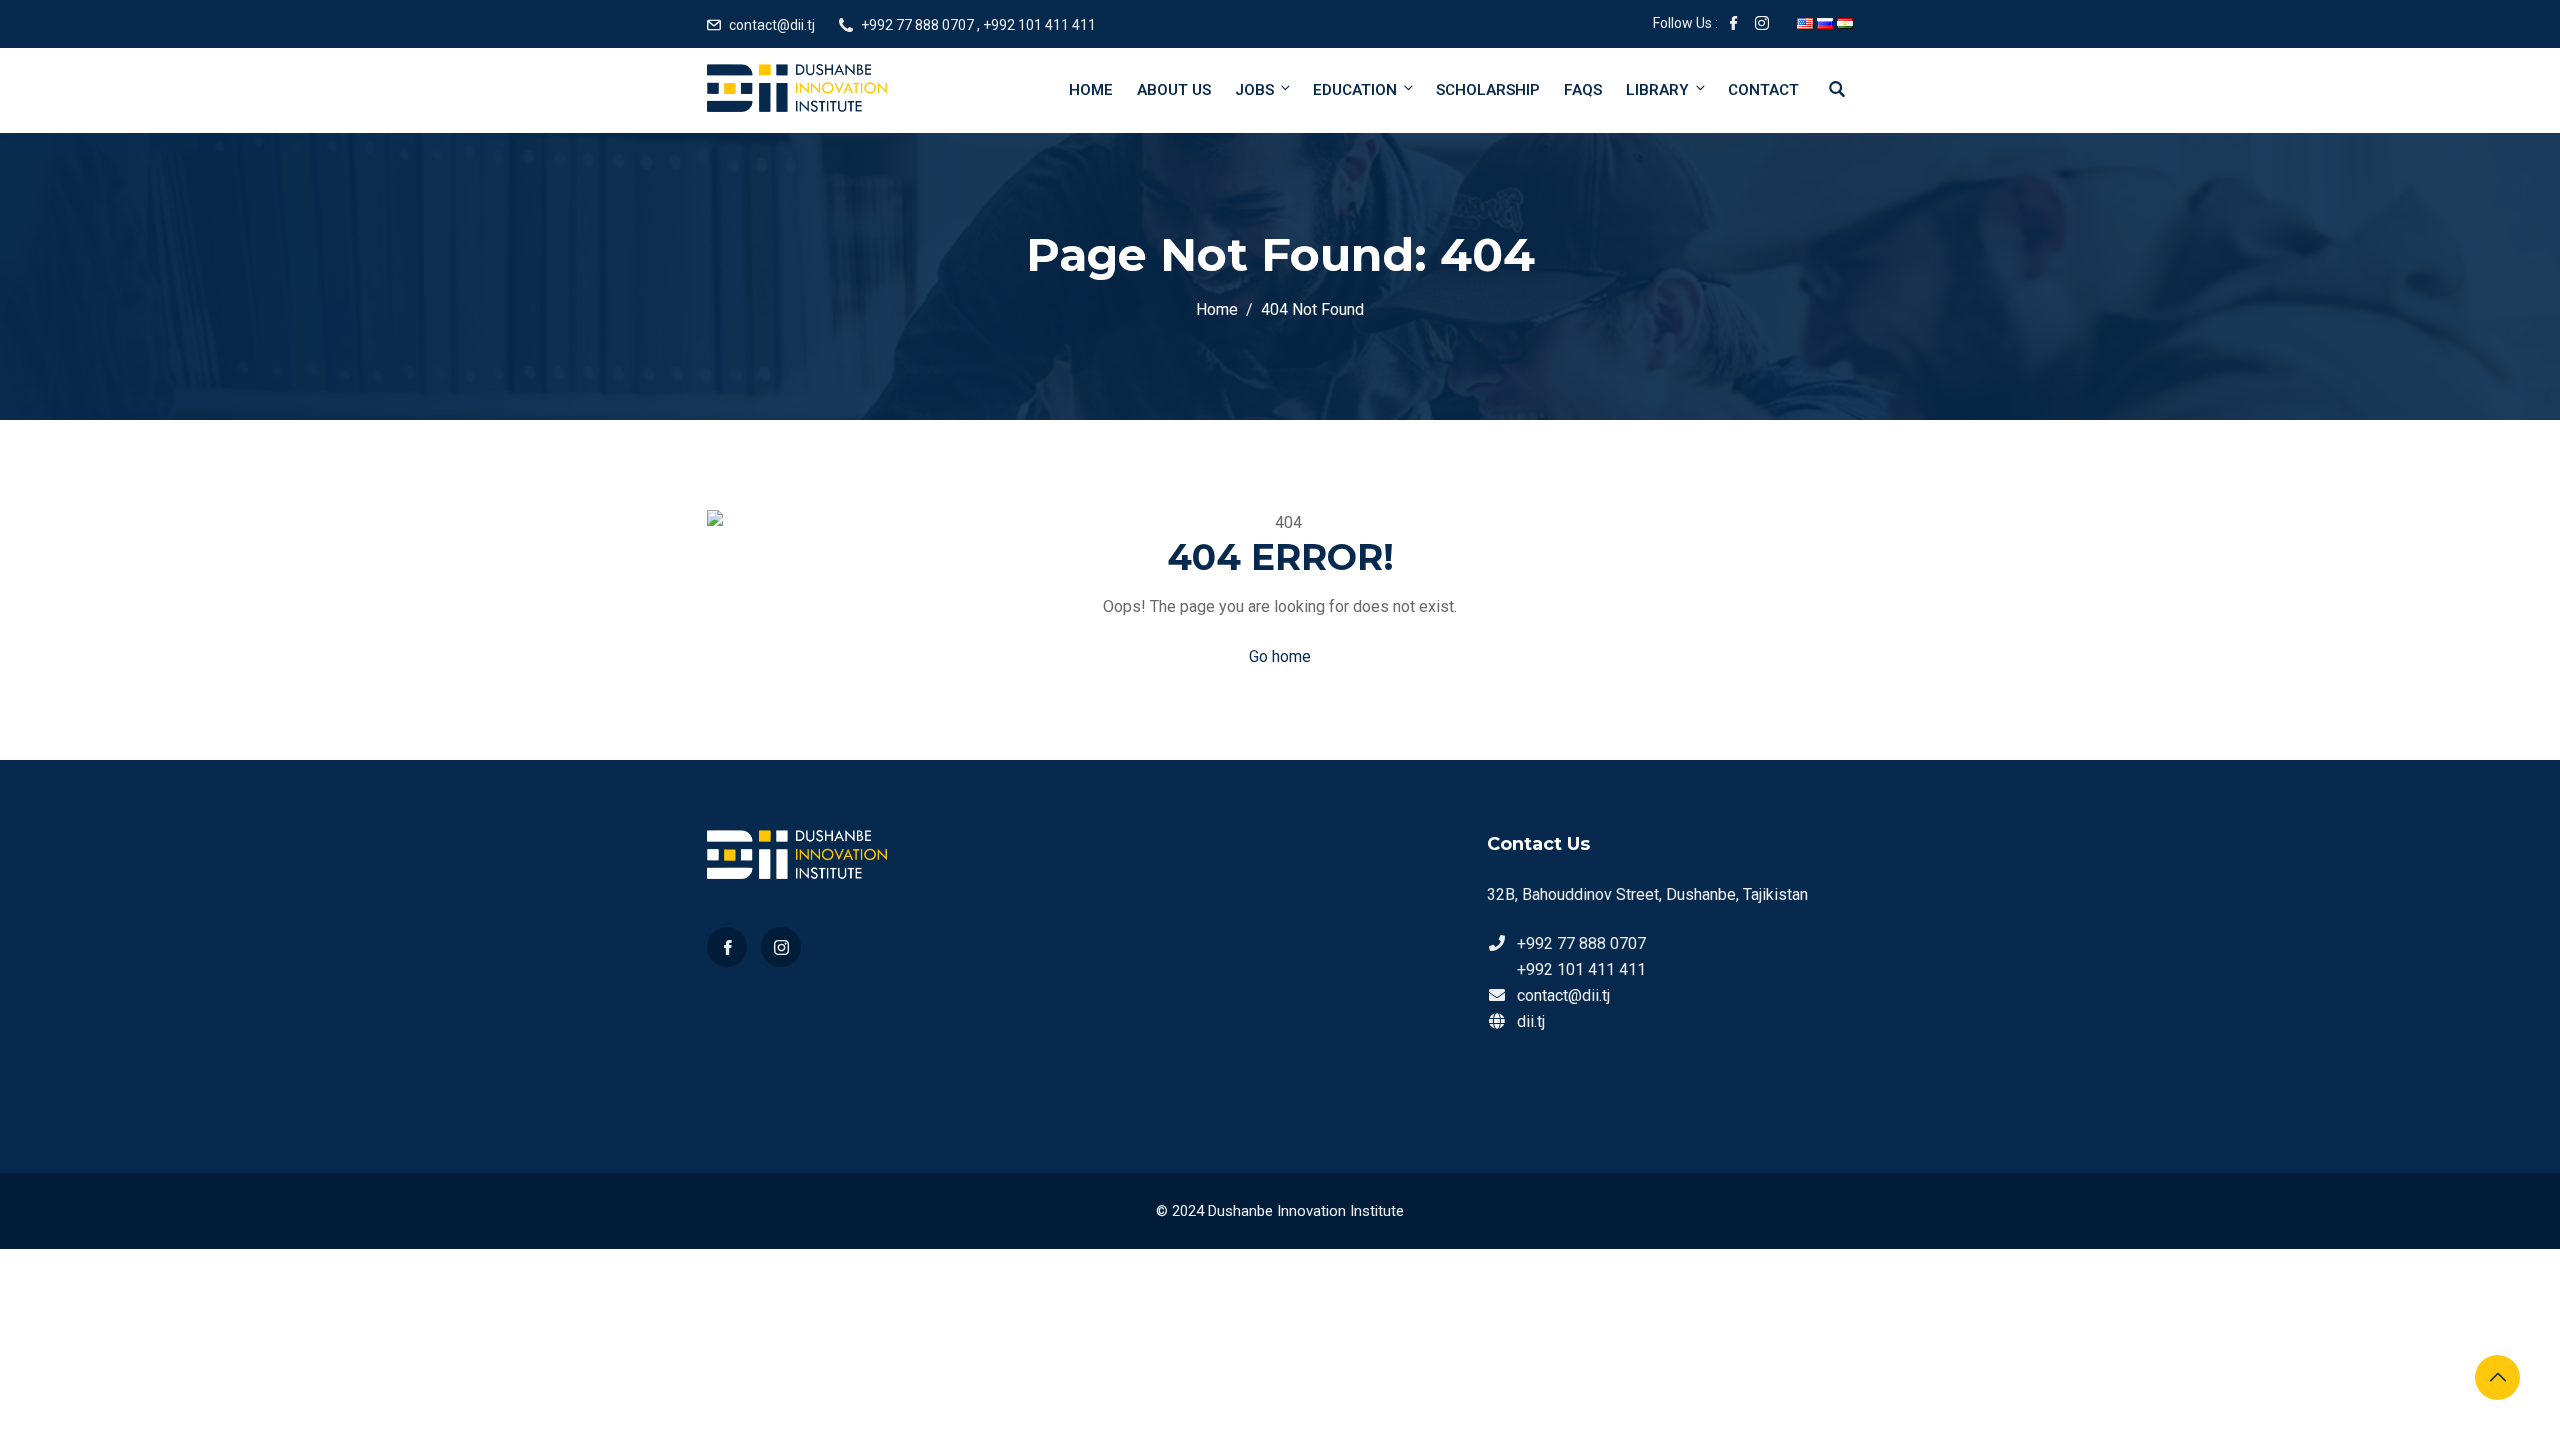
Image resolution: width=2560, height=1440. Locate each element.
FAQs (1583, 90)
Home (1091, 90)
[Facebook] (727, 947)
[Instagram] (781, 947)
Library (1657, 90)
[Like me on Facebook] (1734, 25)
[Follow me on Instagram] (1762, 25)
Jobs (1254, 90)
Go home (1280, 656)
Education (1355, 90)
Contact (1763, 90)
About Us (1174, 90)
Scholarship (1488, 90)
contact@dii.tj (772, 25)
